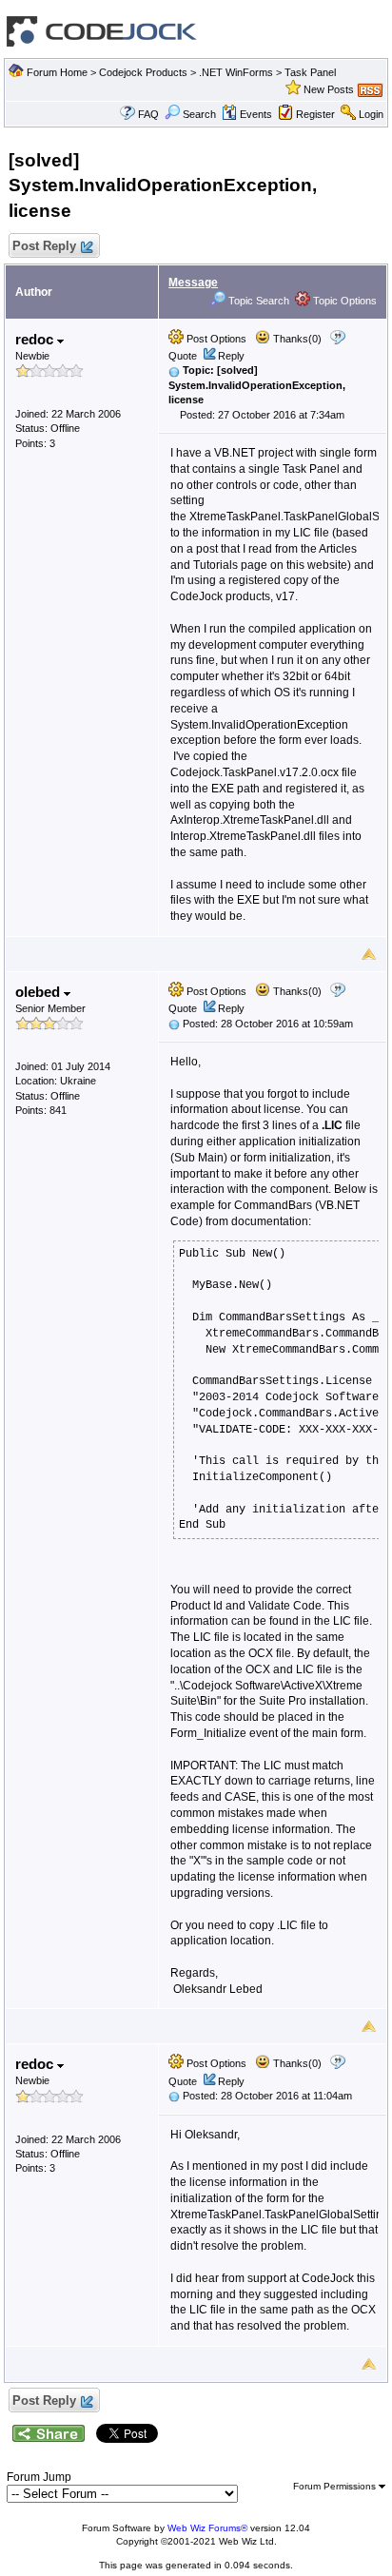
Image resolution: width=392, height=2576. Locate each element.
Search (199, 114)
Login (371, 114)
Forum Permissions (336, 2486)
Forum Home (57, 72)
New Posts (329, 89)
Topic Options (343, 301)
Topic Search (257, 301)
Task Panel (310, 72)
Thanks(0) (296, 339)
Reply (231, 356)
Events (256, 114)
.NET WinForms (236, 72)
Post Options (215, 339)
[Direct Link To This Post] (174, 370)
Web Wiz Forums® (207, 2528)
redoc (36, 339)
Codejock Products (143, 72)
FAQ (148, 114)
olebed (39, 992)
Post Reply (44, 246)
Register (315, 114)
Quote (183, 356)
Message (193, 283)
